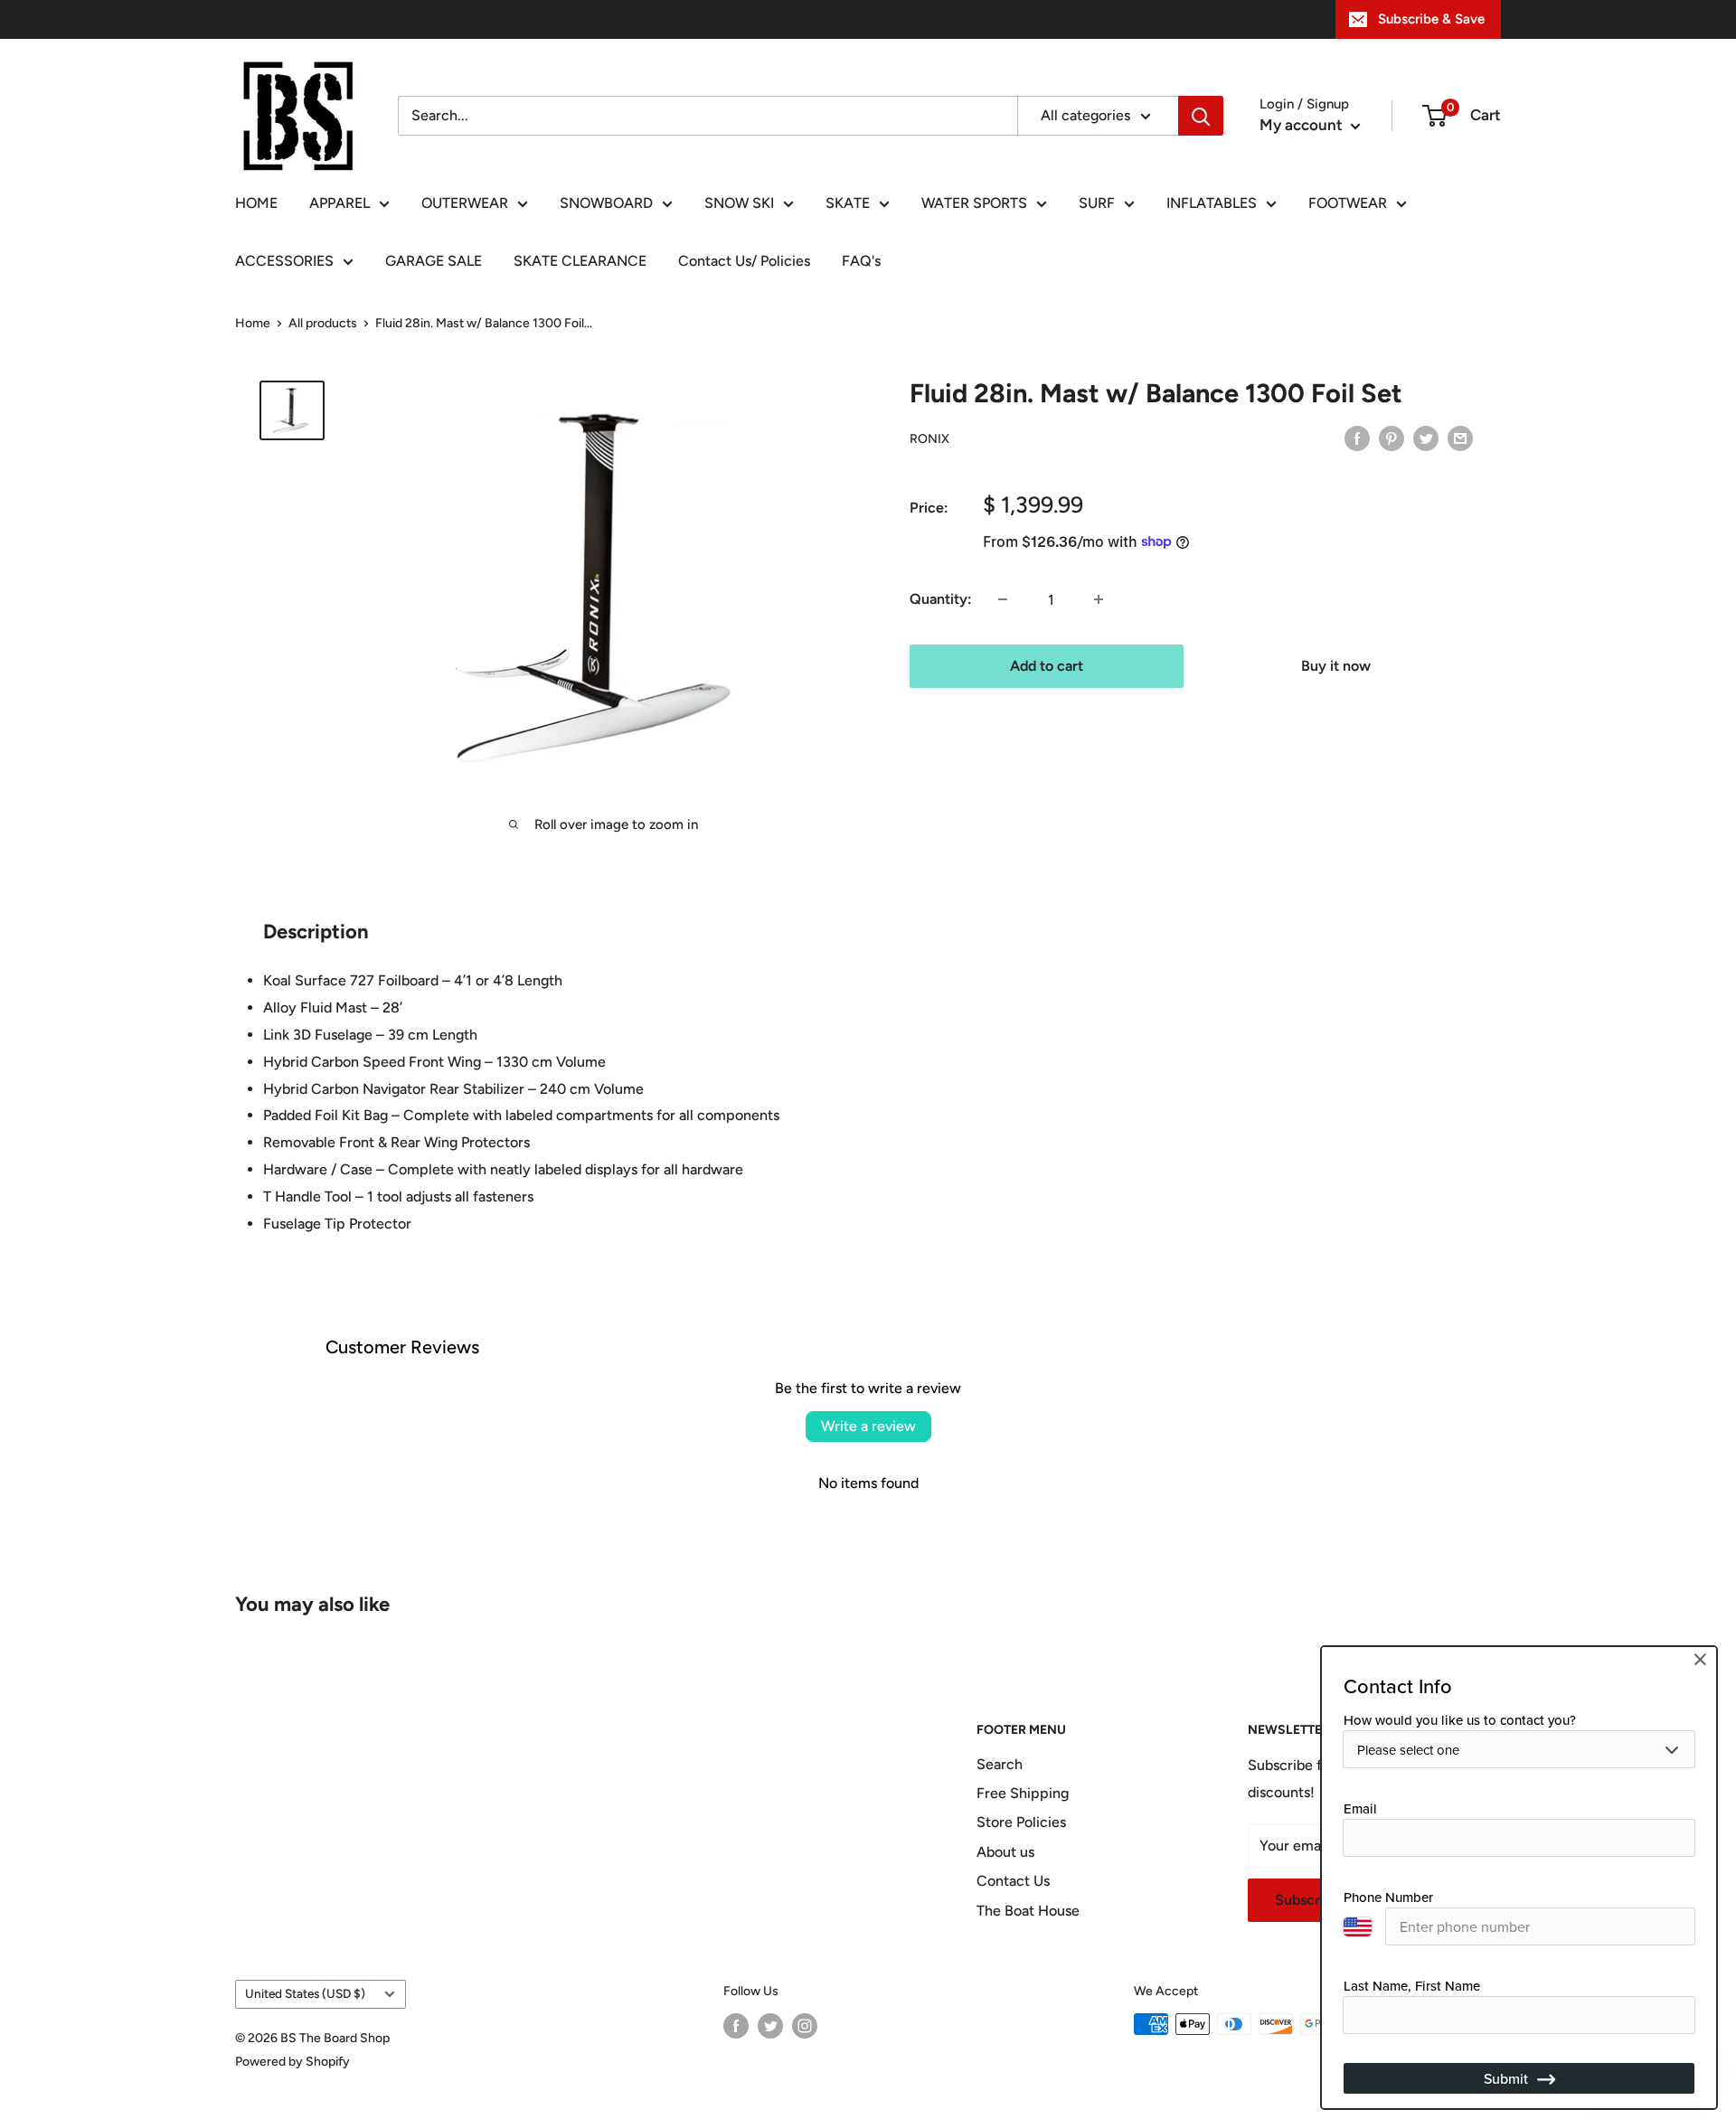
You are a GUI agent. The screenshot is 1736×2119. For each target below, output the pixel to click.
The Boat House (1028, 1911)
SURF (1097, 203)
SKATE (848, 203)
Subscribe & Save (1431, 19)
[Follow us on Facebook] (736, 2026)
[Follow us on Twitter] (770, 2026)
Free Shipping (1023, 1793)
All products (323, 323)
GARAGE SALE (434, 261)
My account (1303, 125)
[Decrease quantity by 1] (1003, 599)
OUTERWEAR (465, 203)
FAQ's (861, 261)
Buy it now (1336, 666)
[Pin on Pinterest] (1392, 438)
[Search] (1201, 116)
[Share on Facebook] (1357, 438)
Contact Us (1013, 1881)
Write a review (868, 1426)
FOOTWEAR (1348, 203)
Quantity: (941, 599)
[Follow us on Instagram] (805, 2026)
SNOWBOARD (606, 203)
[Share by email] (1460, 438)
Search (1000, 1764)
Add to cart (1047, 666)
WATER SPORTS (974, 203)
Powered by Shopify (292, 2062)
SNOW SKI (739, 203)
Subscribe (1307, 1900)
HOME (256, 203)
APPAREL (340, 203)
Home (253, 323)
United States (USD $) (305, 1993)
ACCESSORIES (284, 261)
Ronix (929, 439)
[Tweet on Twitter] (1426, 438)
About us (1005, 1852)
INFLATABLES (1212, 203)
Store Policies (1021, 1822)
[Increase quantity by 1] (1099, 599)
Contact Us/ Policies (744, 261)
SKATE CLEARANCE (580, 261)
